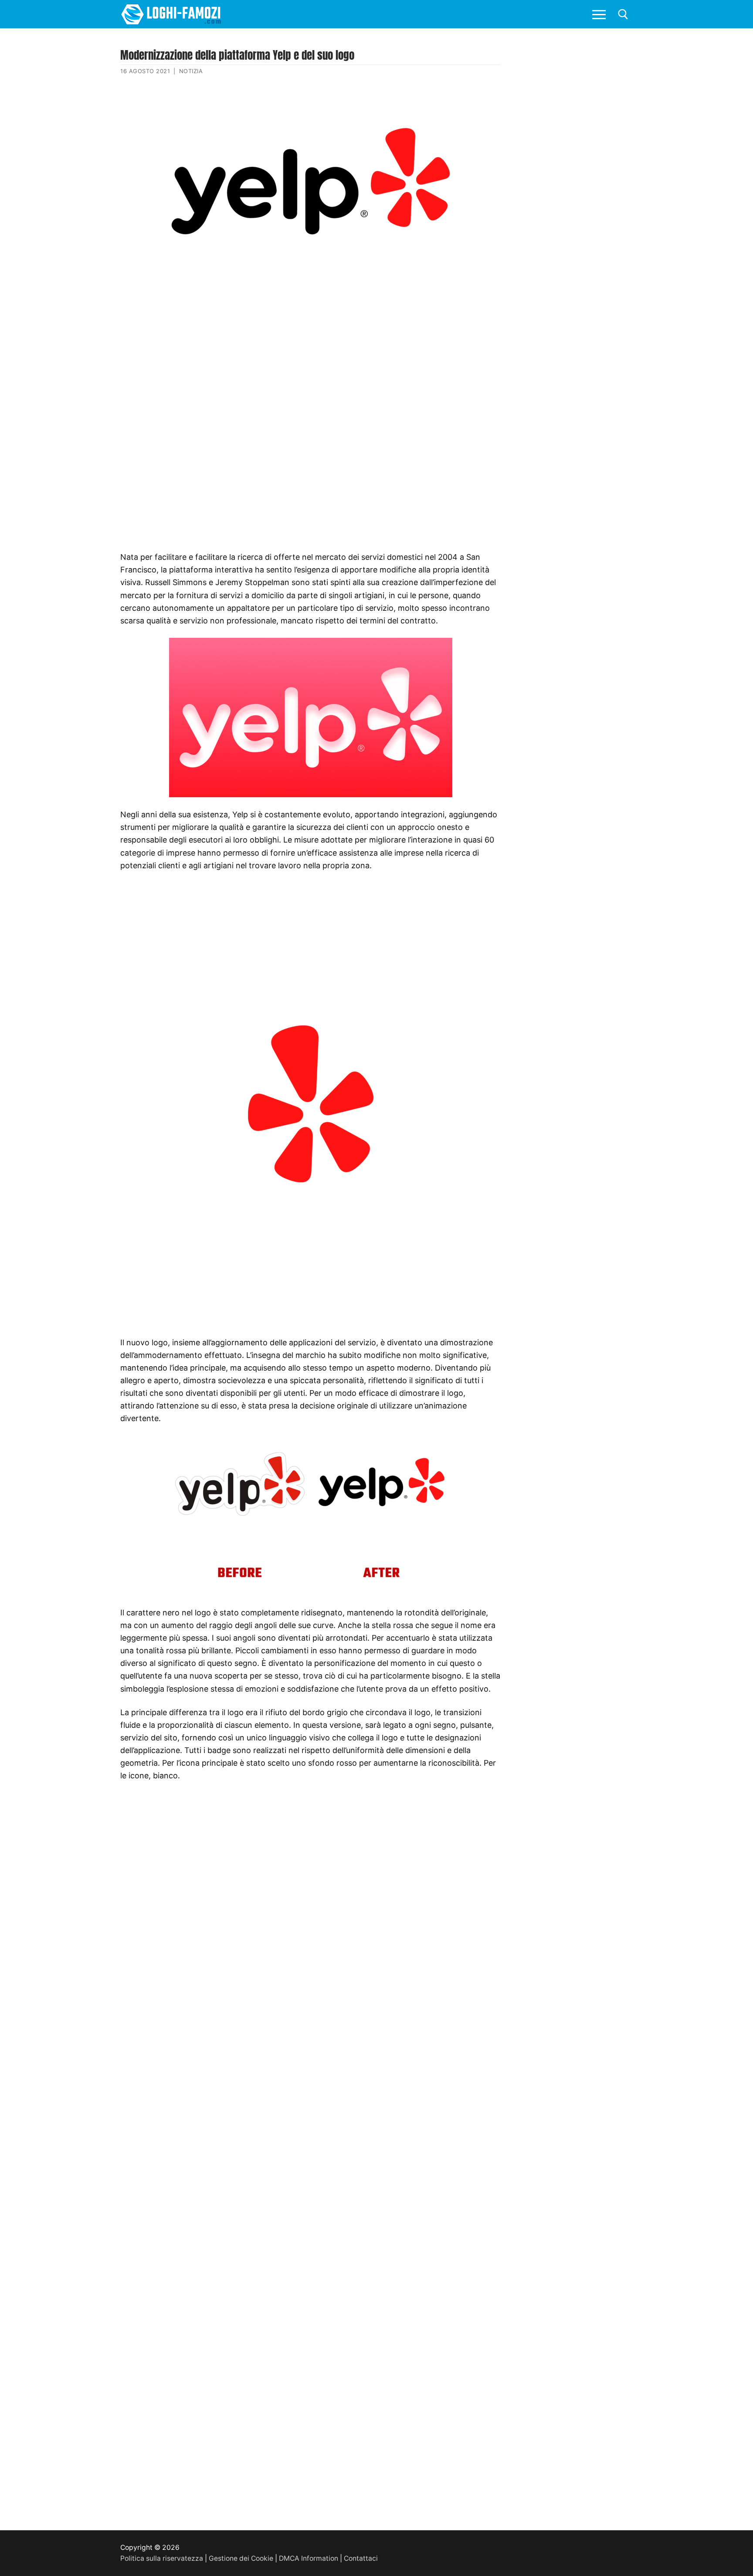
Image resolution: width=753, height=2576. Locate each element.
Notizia (191, 71)
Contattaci (361, 2558)
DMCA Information (309, 2558)
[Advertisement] (310, 337)
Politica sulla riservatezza (162, 2558)
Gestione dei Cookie (241, 2558)
